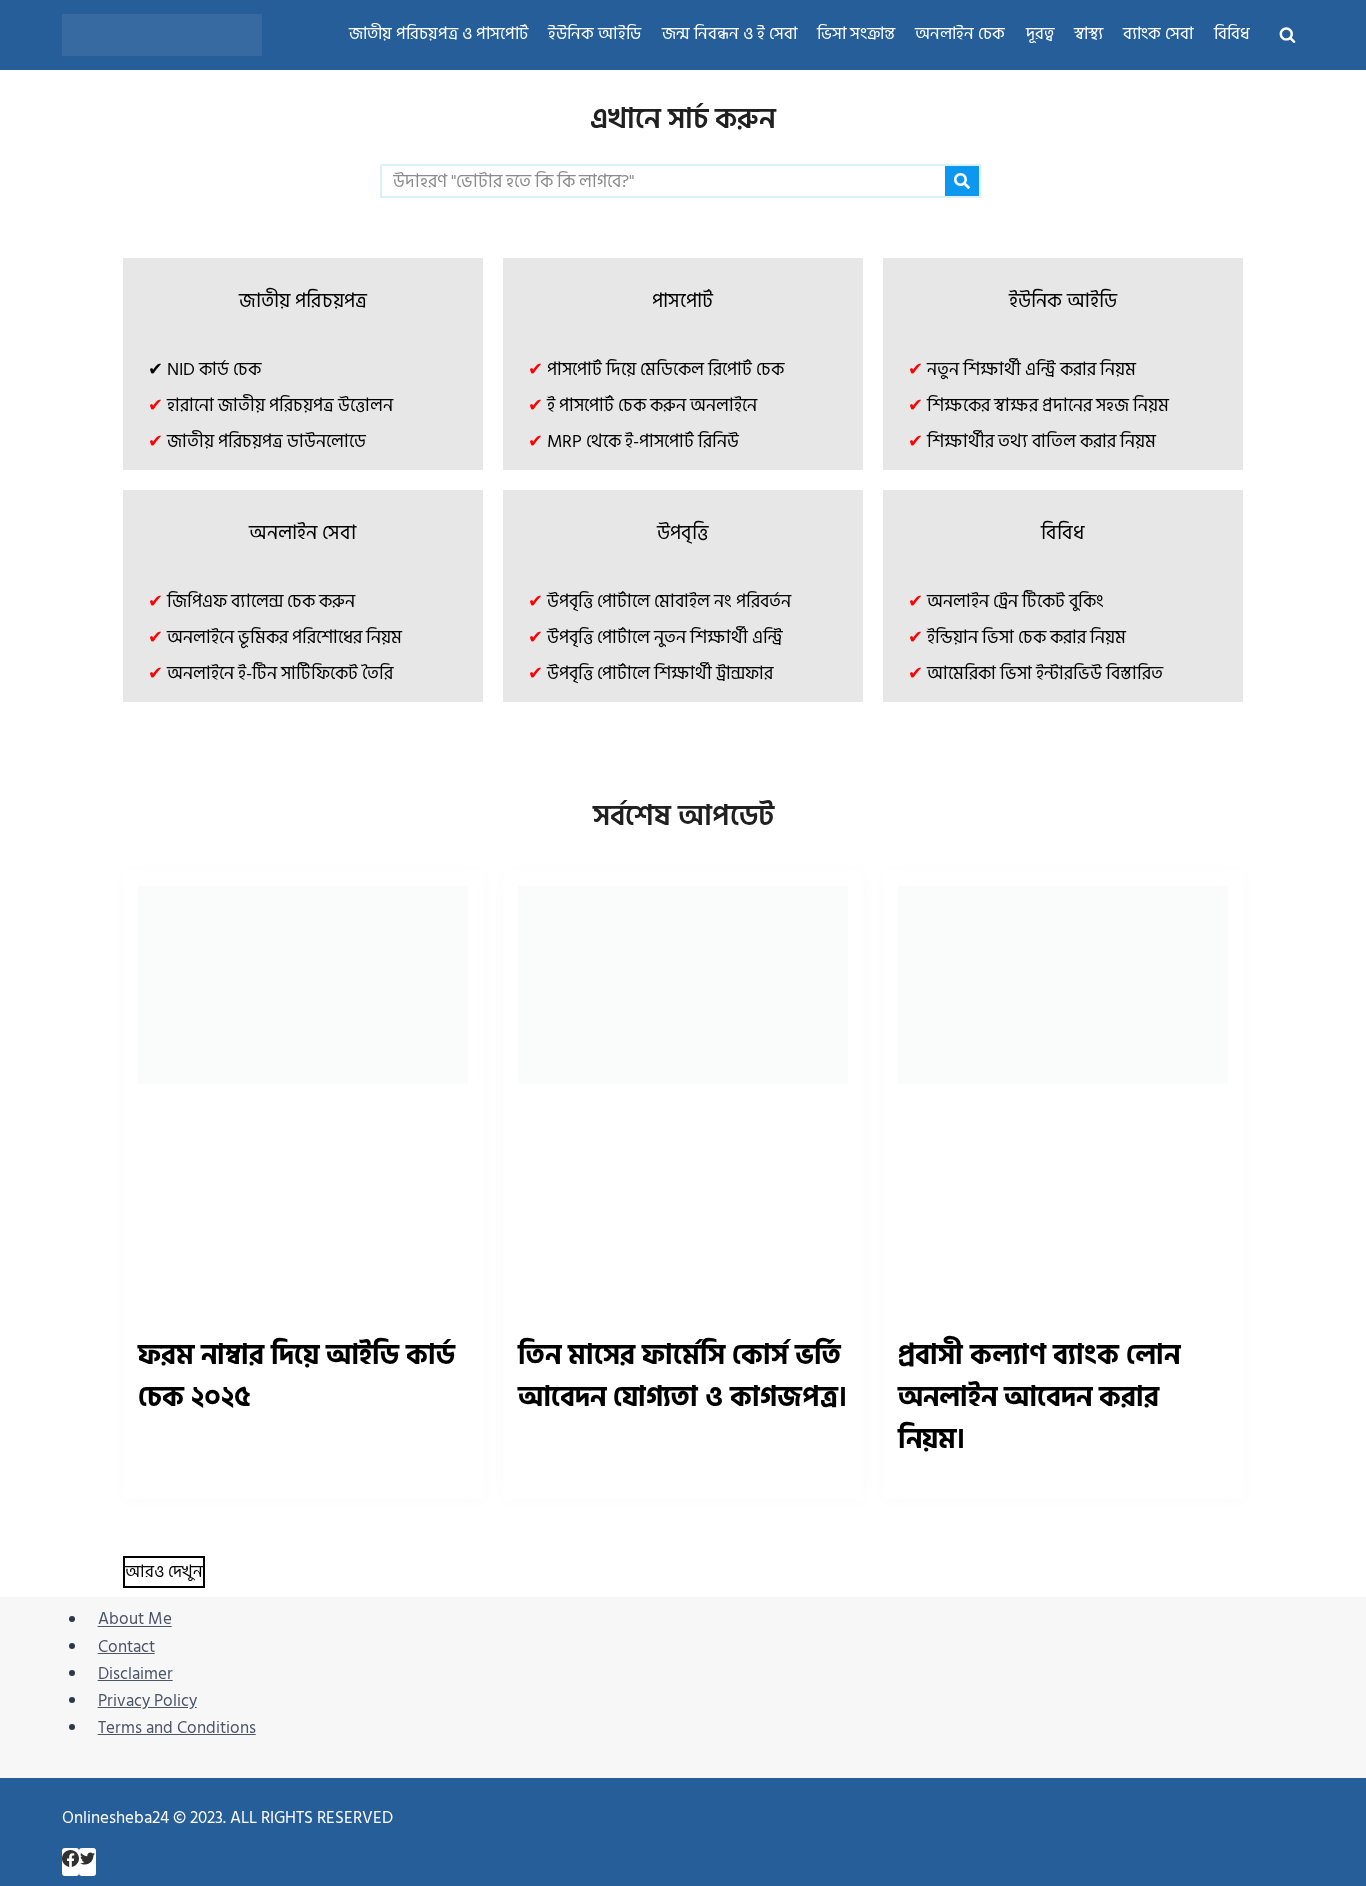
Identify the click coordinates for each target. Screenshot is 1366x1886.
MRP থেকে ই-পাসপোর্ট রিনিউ (643, 441)
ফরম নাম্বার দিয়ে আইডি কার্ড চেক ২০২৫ (296, 1376)
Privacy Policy (147, 1701)
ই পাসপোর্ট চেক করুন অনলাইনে (652, 405)
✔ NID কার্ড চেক (204, 369)
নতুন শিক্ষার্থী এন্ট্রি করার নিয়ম (1031, 369)
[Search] (962, 181)
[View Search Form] (1287, 35)
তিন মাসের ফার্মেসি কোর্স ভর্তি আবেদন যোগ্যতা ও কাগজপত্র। (682, 1376)
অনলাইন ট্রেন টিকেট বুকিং (1015, 601)
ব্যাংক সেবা (1158, 34)
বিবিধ (1232, 34)
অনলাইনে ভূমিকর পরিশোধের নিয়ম (284, 637)
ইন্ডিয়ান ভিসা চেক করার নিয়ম (1026, 637)
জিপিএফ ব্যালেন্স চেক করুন (261, 601)
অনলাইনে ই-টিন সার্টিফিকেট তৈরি (280, 673)
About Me (135, 1620)
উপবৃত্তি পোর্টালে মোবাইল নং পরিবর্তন (669, 601)
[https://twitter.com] (87, 1862)
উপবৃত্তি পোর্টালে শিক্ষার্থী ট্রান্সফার (660, 673)
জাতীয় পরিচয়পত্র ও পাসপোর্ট (438, 34)
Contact (126, 1647)
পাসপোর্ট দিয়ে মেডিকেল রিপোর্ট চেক (665, 369)
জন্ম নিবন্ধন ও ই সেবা (729, 34)
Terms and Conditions (177, 1728)
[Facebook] (70, 1862)
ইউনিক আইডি (594, 34)
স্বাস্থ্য (1088, 34)
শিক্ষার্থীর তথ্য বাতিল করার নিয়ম (1041, 441)
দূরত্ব (1040, 34)
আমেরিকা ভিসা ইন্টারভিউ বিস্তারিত (1045, 673)
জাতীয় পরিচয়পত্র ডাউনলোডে (266, 441)
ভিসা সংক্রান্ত (856, 34)
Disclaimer (135, 1674)
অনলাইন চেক (960, 34)
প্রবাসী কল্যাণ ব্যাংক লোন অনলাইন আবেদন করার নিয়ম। (1039, 1397)
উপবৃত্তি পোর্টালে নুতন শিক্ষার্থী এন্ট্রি (665, 637)
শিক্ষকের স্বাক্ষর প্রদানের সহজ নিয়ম (1048, 405)
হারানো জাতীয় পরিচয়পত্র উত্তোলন (280, 405)
